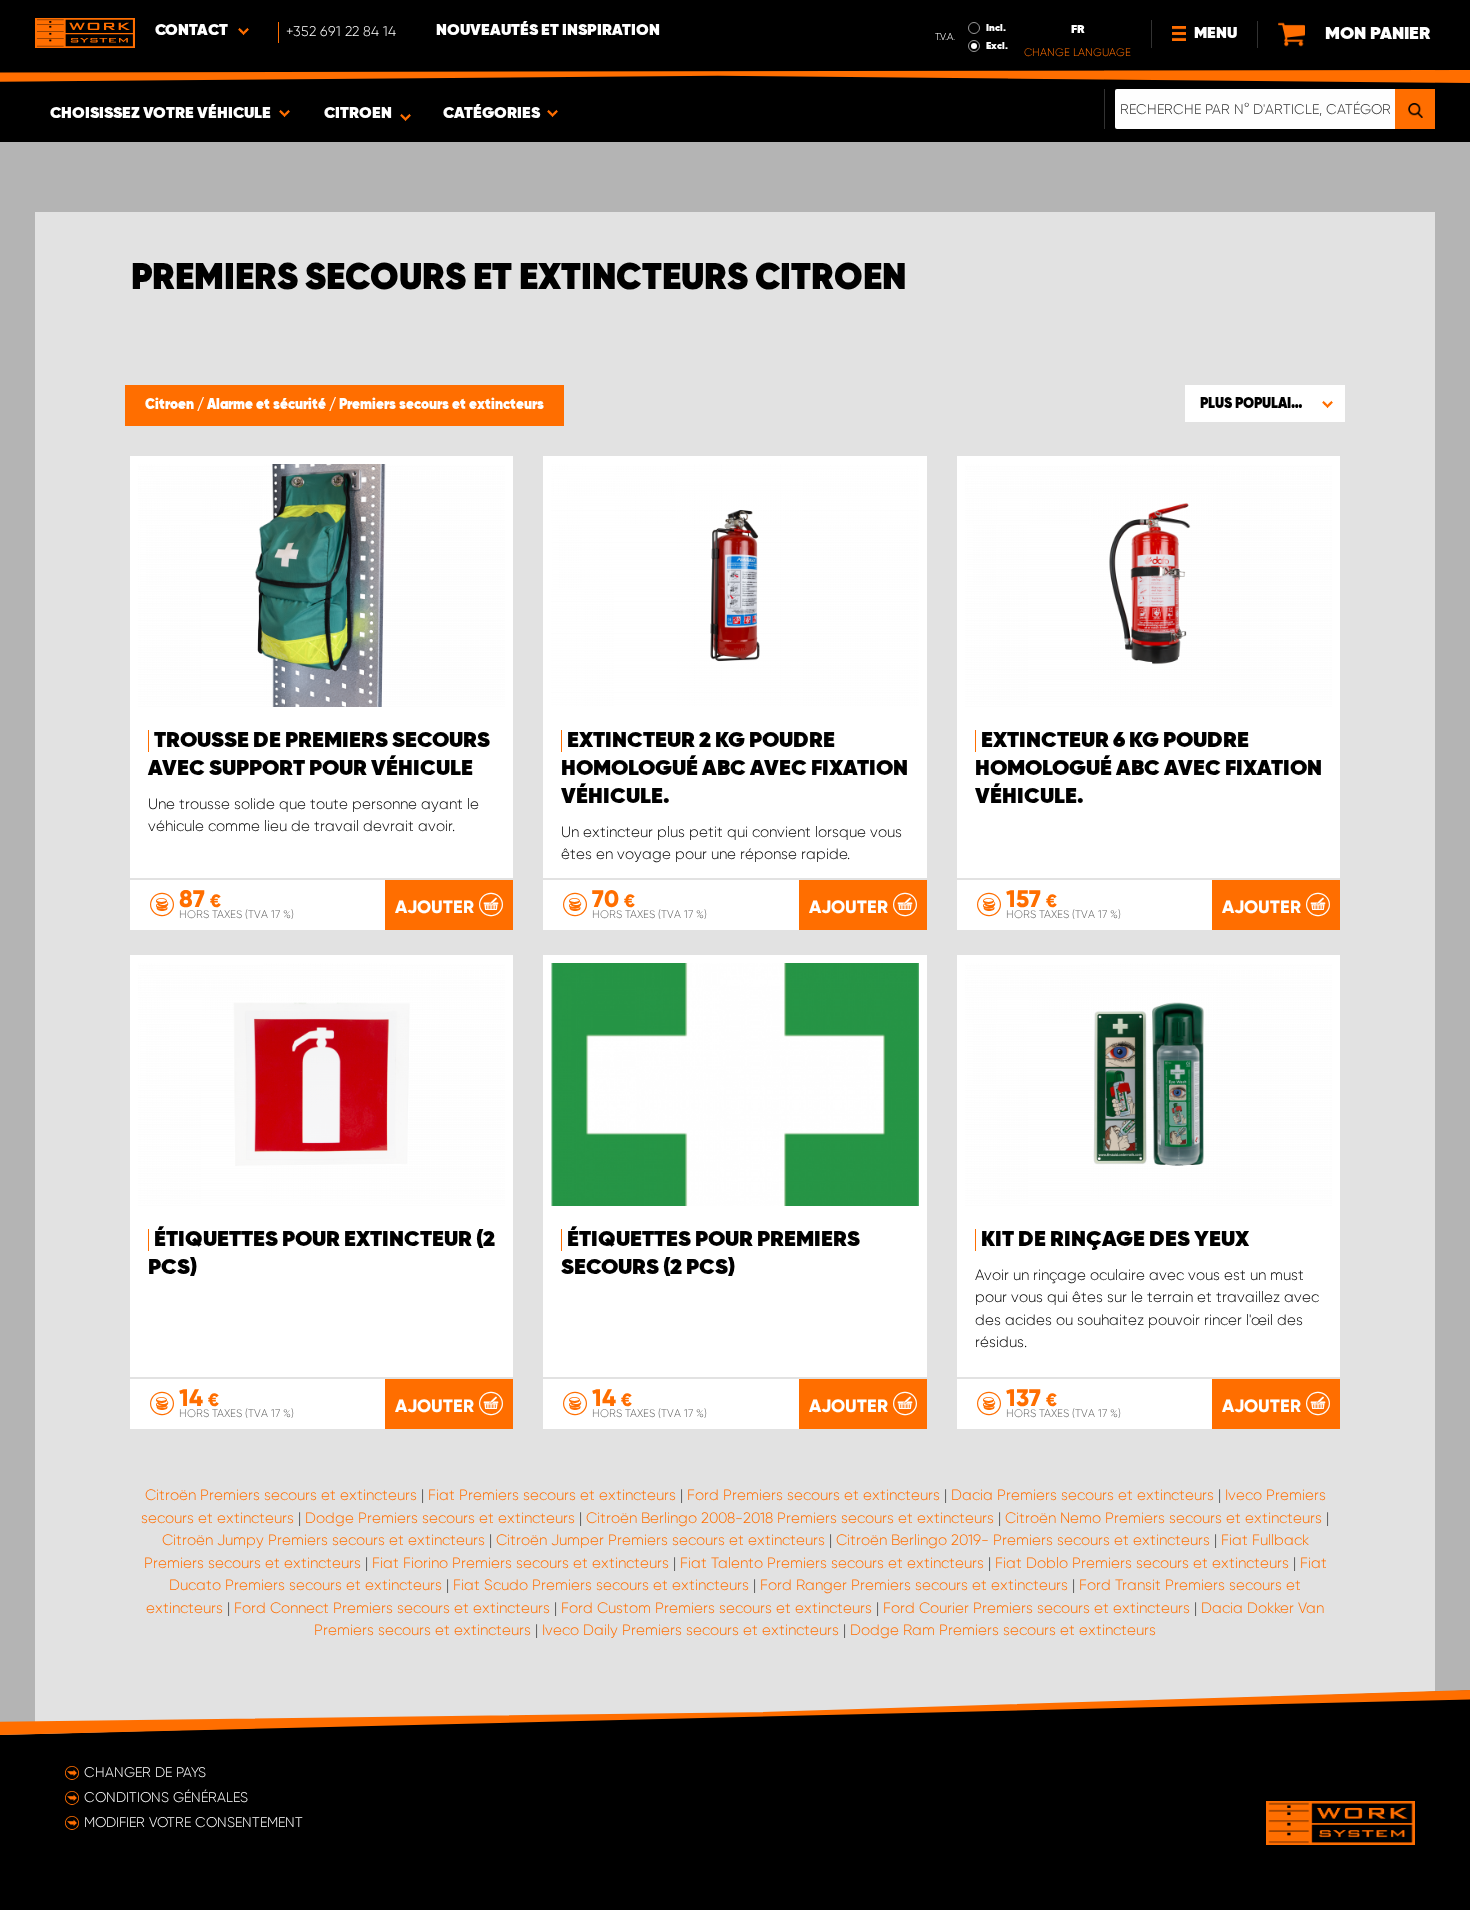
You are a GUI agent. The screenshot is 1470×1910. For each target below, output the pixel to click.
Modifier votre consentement (193, 1822)
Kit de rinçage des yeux (1115, 1240)
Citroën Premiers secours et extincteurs (281, 1495)
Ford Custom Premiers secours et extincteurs (716, 1608)
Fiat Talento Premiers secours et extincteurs (832, 1563)
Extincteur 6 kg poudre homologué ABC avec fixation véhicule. (1148, 769)
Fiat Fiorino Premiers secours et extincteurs (520, 1563)
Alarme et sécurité (268, 405)
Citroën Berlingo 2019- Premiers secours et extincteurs (1023, 1540)
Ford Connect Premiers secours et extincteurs (392, 1608)
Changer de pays (145, 1772)
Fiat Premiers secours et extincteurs (552, 1495)
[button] (1265, 403)
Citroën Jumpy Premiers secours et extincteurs (323, 1540)
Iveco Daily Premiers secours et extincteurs (690, 1630)
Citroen (171, 405)
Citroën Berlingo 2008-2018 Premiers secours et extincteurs (790, 1518)
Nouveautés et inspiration (548, 31)
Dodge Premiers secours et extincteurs (440, 1518)
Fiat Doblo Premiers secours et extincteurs (1142, 1563)
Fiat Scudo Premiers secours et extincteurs (601, 1585)
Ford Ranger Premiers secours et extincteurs (914, 1585)
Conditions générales (166, 1797)
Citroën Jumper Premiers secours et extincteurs (660, 1540)
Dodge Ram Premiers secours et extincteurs (1003, 1630)
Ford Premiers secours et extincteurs (813, 1495)
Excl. (997, 46)
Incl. (996, 28)
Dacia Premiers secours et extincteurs (1082, 1495)
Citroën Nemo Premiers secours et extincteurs (1163, 1518)
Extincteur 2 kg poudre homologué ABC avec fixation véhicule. (734, 769)
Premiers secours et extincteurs (441, 405)
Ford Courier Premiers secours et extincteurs (1036, 1608)
